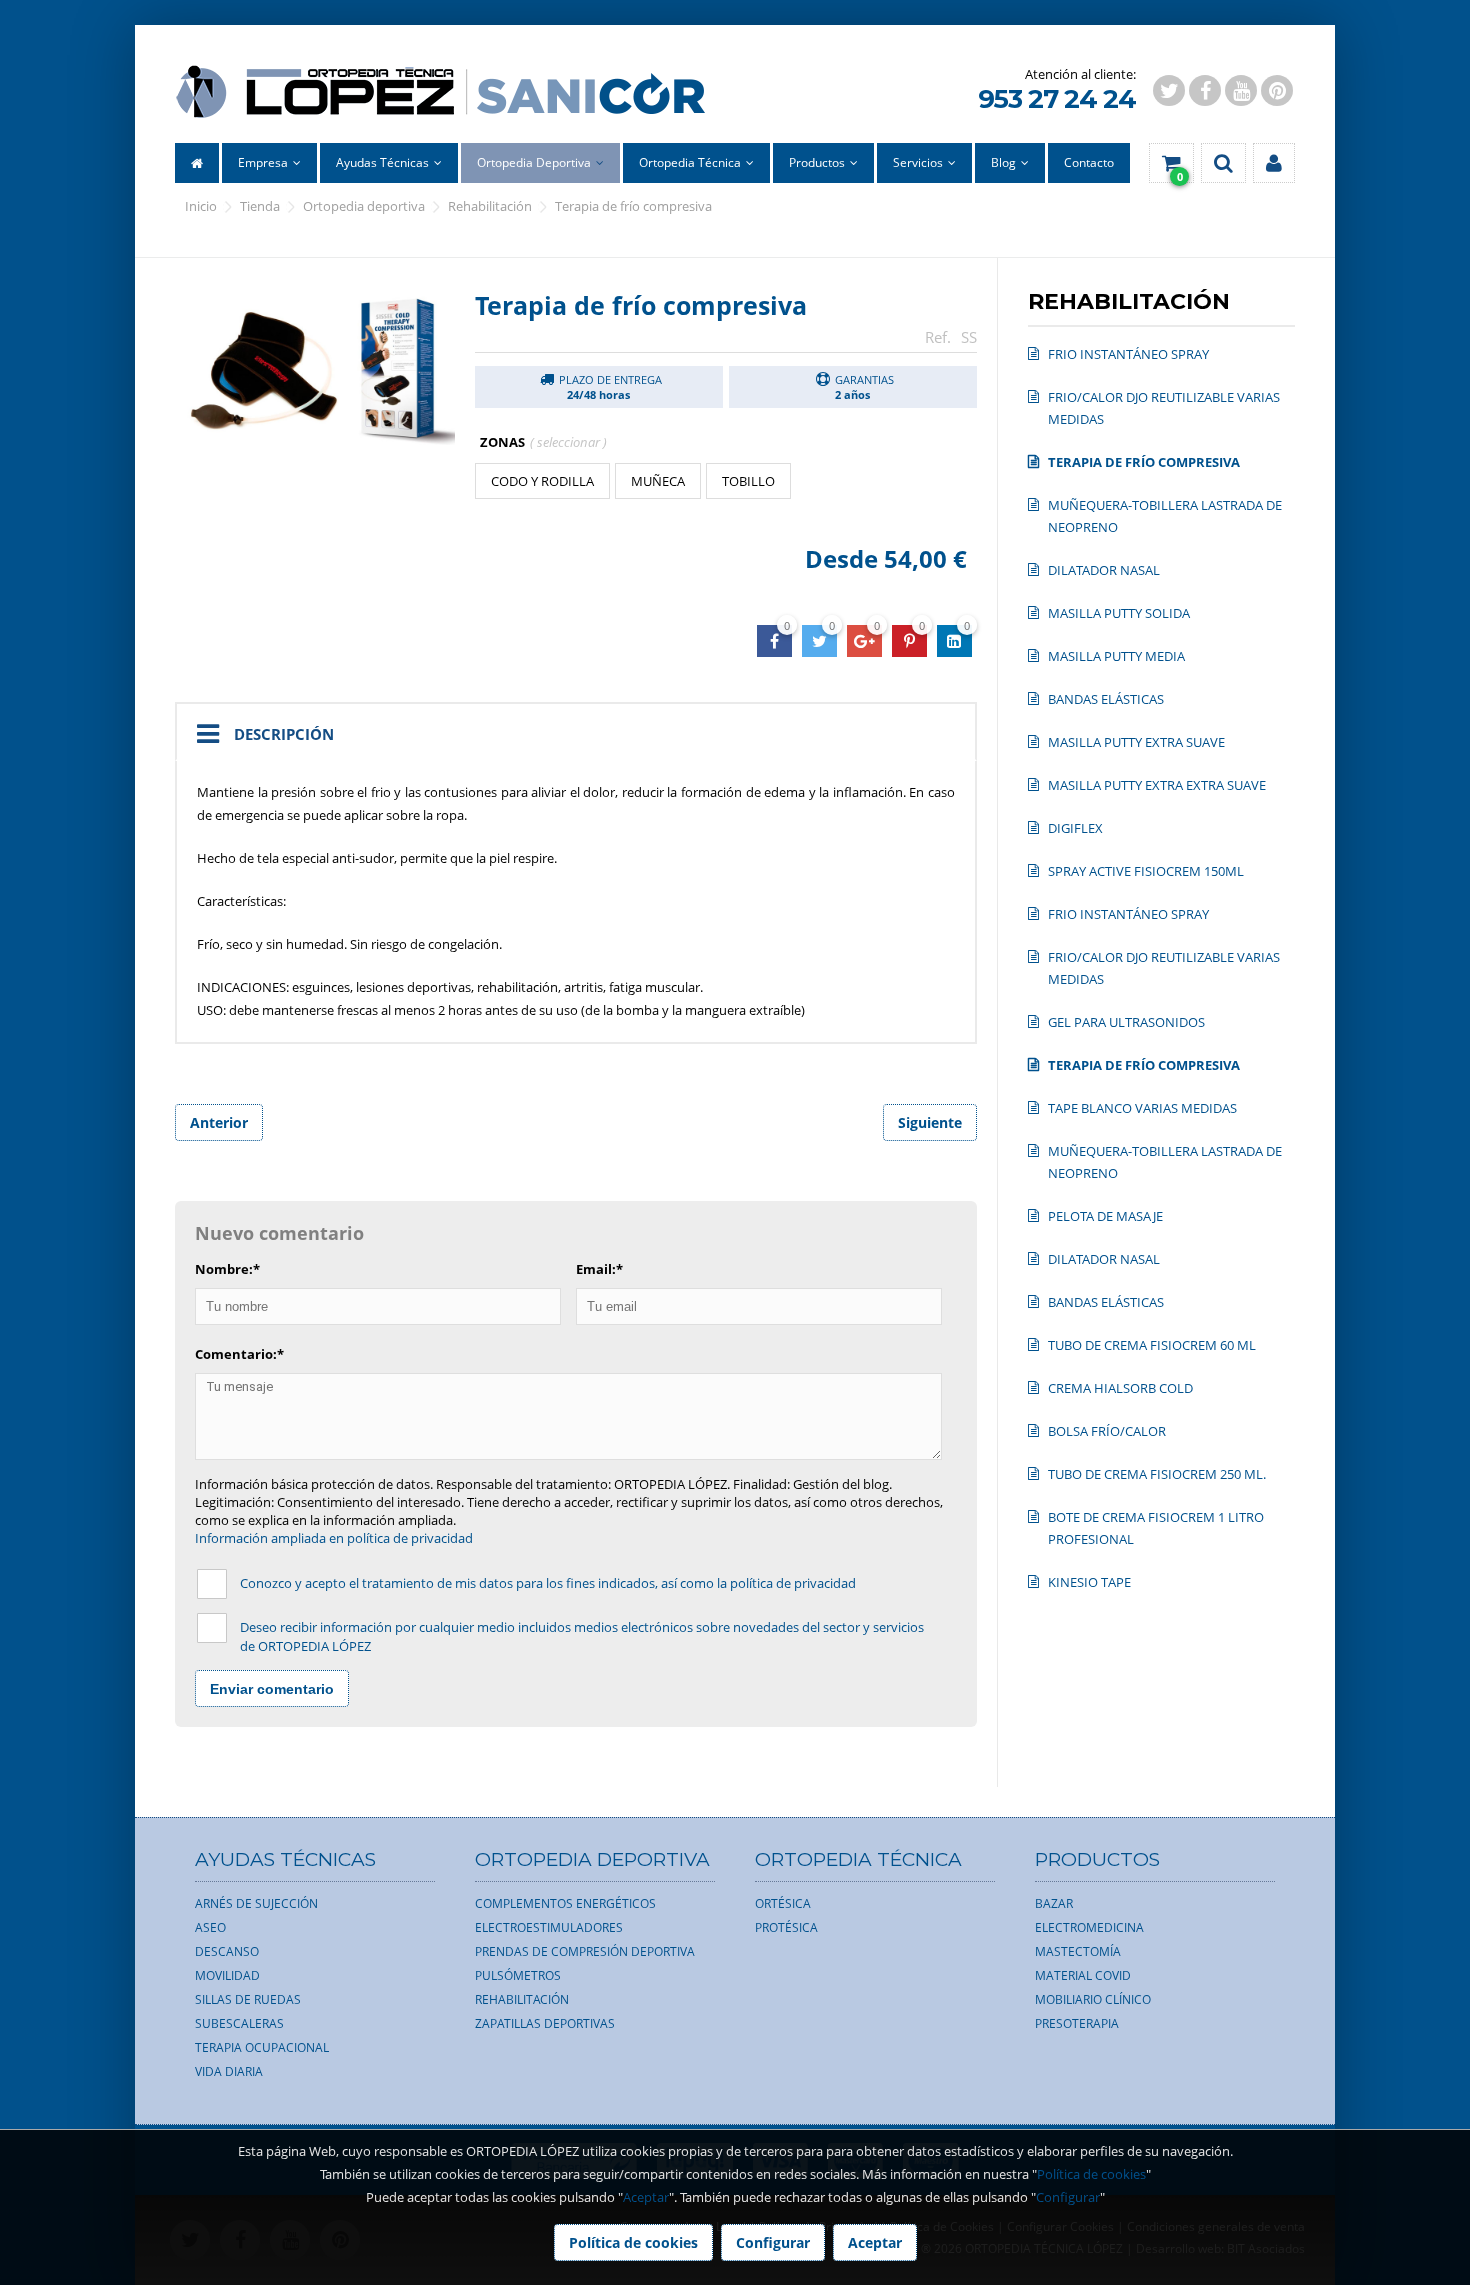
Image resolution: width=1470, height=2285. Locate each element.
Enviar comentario (272, 1689)
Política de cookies (1091, 2174)
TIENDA (260, 206)
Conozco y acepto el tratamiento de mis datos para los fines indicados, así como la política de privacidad (548, 1583)
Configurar (1068, 2197)
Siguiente (930, 1122)
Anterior (219, 1122)
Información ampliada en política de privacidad (334, 1538)
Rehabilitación (490, 206)
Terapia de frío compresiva (633, 206)
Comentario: (239, 1354)
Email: (599, 1269)
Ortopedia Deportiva (364, 206)
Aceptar (646, 2197)
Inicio (201, 206)
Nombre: (227, 1269)
